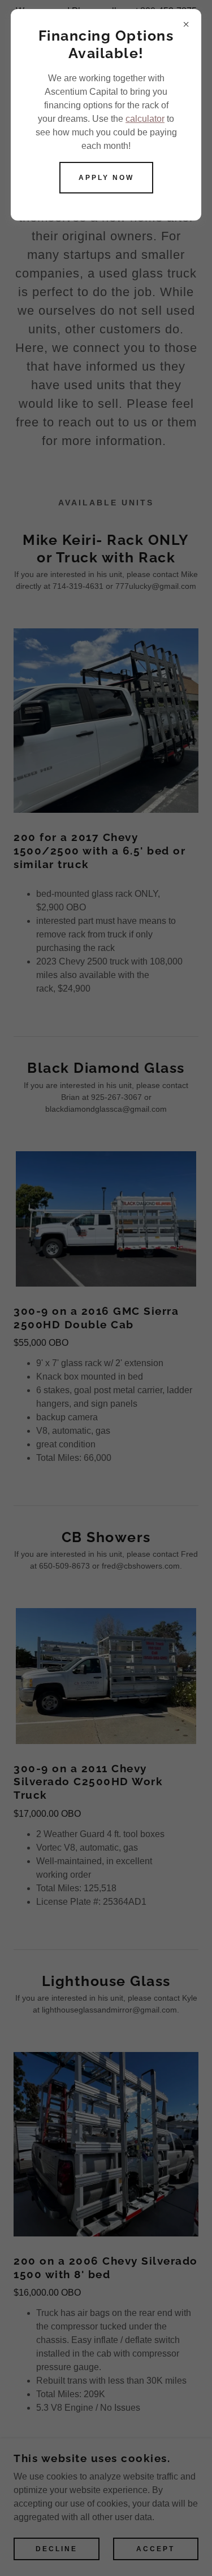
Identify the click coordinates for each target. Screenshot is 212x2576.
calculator (145, 119)
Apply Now (106, 178)
